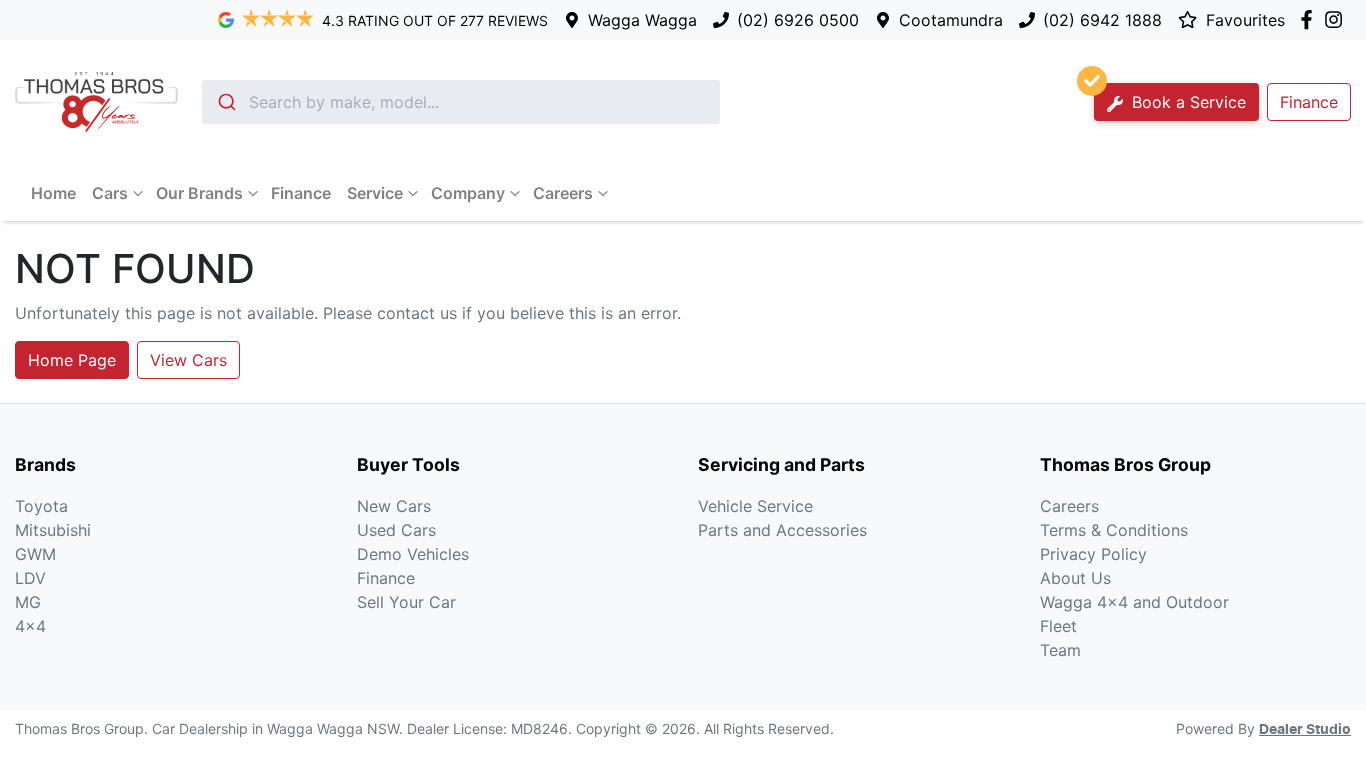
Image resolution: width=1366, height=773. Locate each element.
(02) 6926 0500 (798, 20)
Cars (110, 193)
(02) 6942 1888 (1102, 20)
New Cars (394, 506)
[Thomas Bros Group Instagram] (1337, 19)
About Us (1075, 578)
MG (28, 602)
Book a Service (1186, 102)
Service (375, 193)
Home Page (72, 360)
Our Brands (199, 193)
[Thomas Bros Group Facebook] (1310, 19)
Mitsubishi (53, 530)
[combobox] (461, 102)
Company (468, 193)
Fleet (1058, 626)
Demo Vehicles (413, 554)
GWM (35, 554)
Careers (563, 193)
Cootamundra (951, 20)
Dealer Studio (1305, 730)
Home (53, 193)
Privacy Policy (1093, 554)
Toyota (41, 506)
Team (1060, 650)
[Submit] (225, 102)
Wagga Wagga (642, 20)
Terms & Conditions (1114, 530)
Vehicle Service (755, 506)
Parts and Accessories (782, 530)
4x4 (30, 626)
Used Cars (396, 530)
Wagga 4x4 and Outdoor (1134, 602)
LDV (30, 578)
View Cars (188, 360)
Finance (1309, 102)
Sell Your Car (406, 602)
